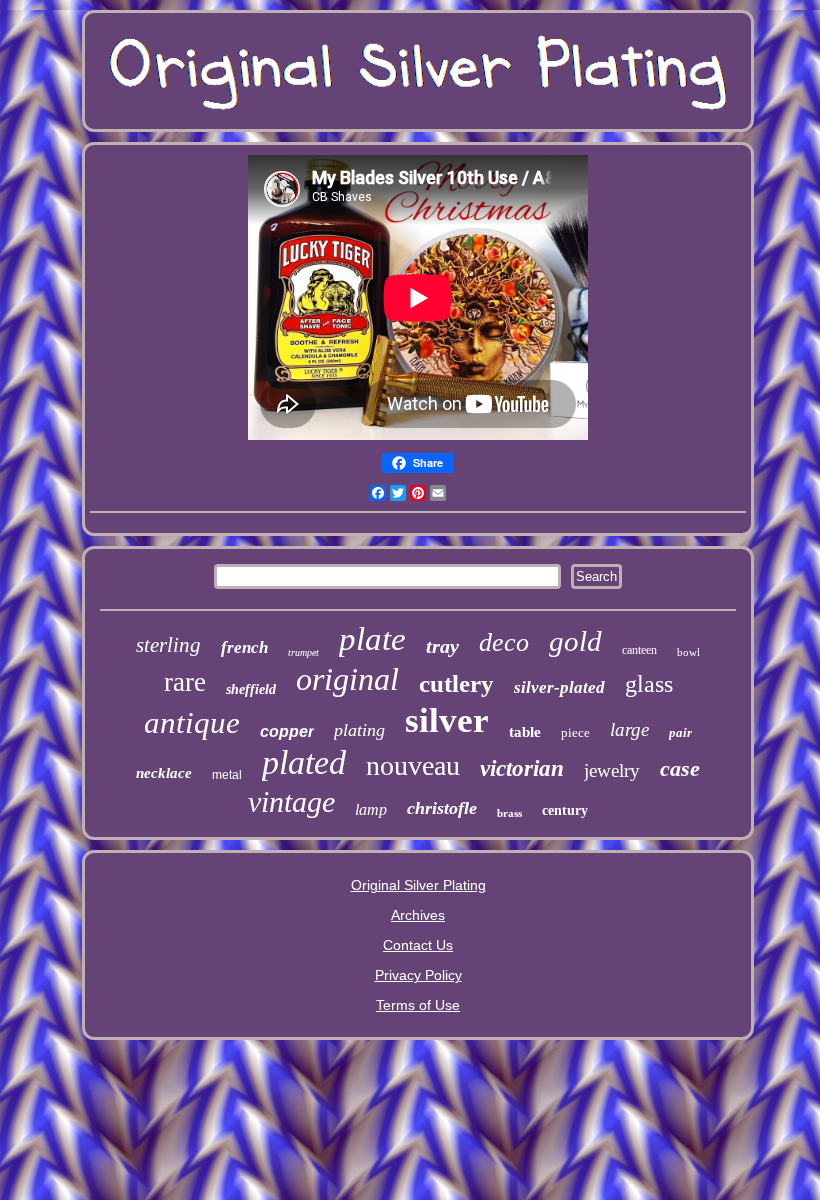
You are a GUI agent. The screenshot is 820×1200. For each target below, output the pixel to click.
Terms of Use (418, 1005)
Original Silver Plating (418, 885)
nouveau (413, 765)
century (565, 810)
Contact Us (418, 945)
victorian (522, 768)
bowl (688, 652)
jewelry (612, 770)
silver (447, 720)
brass (509, 813)
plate (372, 639)
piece (575, 732)
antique (192, 722)
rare (185, 682)
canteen (639, 650)
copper (287, 731)
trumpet (303, 652)
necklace (164, 773)
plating (359, 730)
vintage (291, 801)
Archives (418, 915)
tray (442, 646)
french (244, 647)
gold (575, 641)
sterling (168, 645)
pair (680, 732)
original (347, 679)
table (525, 732)
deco (504, 642)
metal (227, 775)
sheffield (251, 689)
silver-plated (559, 687)
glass (649, 684)
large (629, 729)
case (680, 768)
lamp (371, 809)
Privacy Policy (418, 975)
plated (304, 762)
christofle (442, 808)
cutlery (456, 683)
